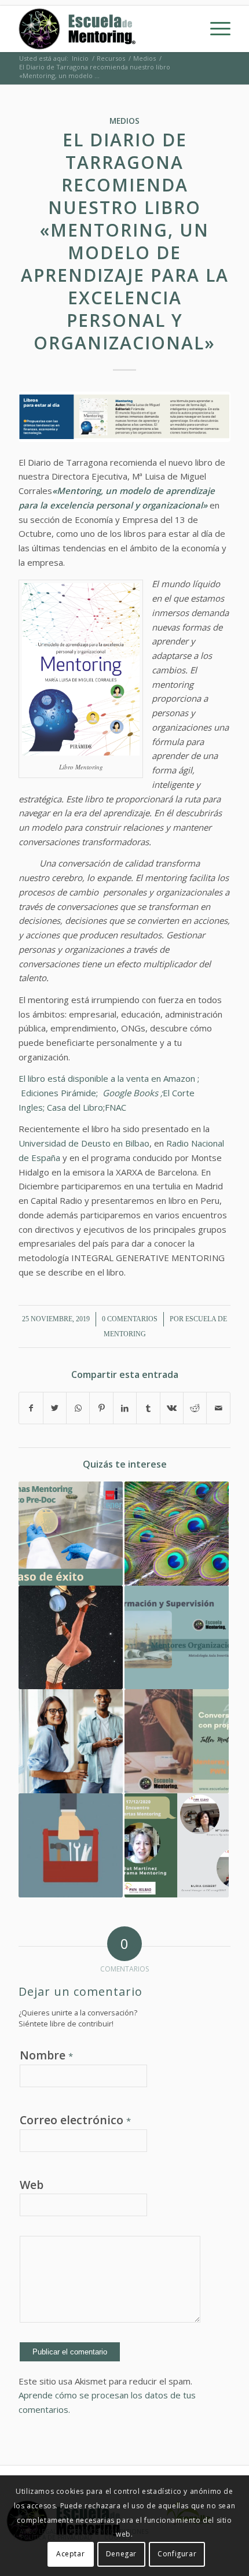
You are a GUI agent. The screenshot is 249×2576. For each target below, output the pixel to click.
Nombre (46, 2055)
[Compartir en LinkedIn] (125, 1408)
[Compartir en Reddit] (195, 1408)
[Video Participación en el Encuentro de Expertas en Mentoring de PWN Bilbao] (177, 1845)
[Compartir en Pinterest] (101, 1408)
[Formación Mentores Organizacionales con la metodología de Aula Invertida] (177, 1638)
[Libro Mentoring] (124, 417)
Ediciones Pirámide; (62, 1093)
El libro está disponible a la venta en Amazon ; (109, 1078)
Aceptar (70, 2554)
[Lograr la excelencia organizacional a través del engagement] (177, 1534)
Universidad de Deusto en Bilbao (84, 1143)
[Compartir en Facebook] (31, 1408)
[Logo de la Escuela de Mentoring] (103, 29)
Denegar (121, 2554)
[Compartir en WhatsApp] (78, 1408)
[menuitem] (215, 29)
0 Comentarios (130, 1319)
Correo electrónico (75, 2120)
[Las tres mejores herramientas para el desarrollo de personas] (71, 1845)
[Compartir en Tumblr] (148, 1408)
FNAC (116, 1107)
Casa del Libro (75, 1107)
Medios (124, 121)
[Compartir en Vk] (172, 1408)
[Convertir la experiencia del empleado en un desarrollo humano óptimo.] (71, 1741)
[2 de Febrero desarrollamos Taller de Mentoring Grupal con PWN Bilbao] (177, 1741)
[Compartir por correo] (218, 1408)
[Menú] (215, 29)
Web (32, 2185)
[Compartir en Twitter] (55, 1408)
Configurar (177, 2554)
